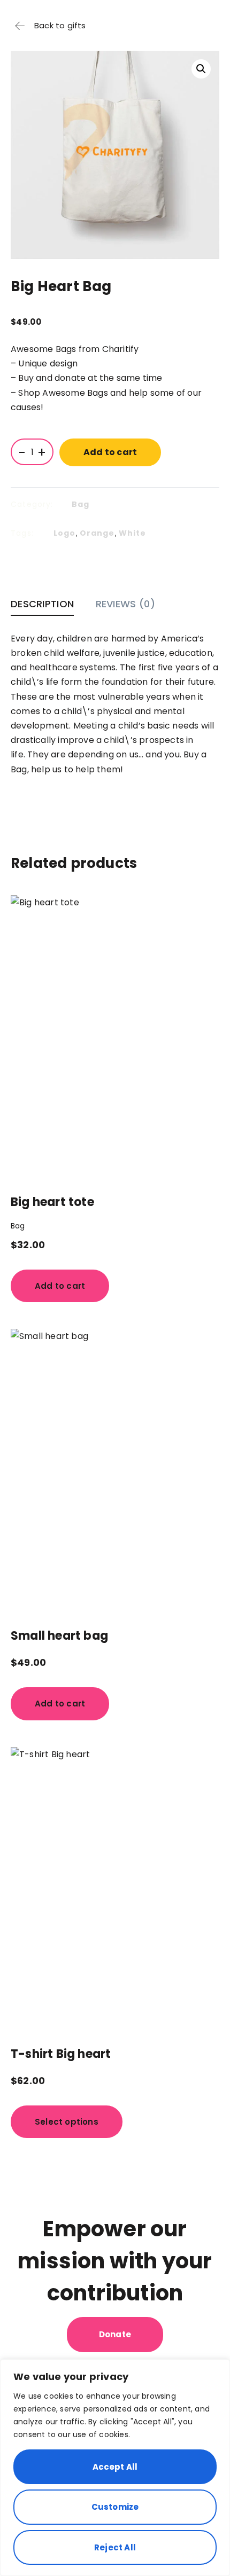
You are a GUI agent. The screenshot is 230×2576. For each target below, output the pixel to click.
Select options (67, 2122)
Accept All (115, 2467)
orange (97, 533)
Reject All (115, 2547)
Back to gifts (60, 25)
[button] (201, 69)
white (133, 533)
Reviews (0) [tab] (125, 604)
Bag (81, 504)
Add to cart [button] (60, 1286)
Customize (115, 2507)
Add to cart (110, 452)
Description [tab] (42, 604)
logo (65, 533)
